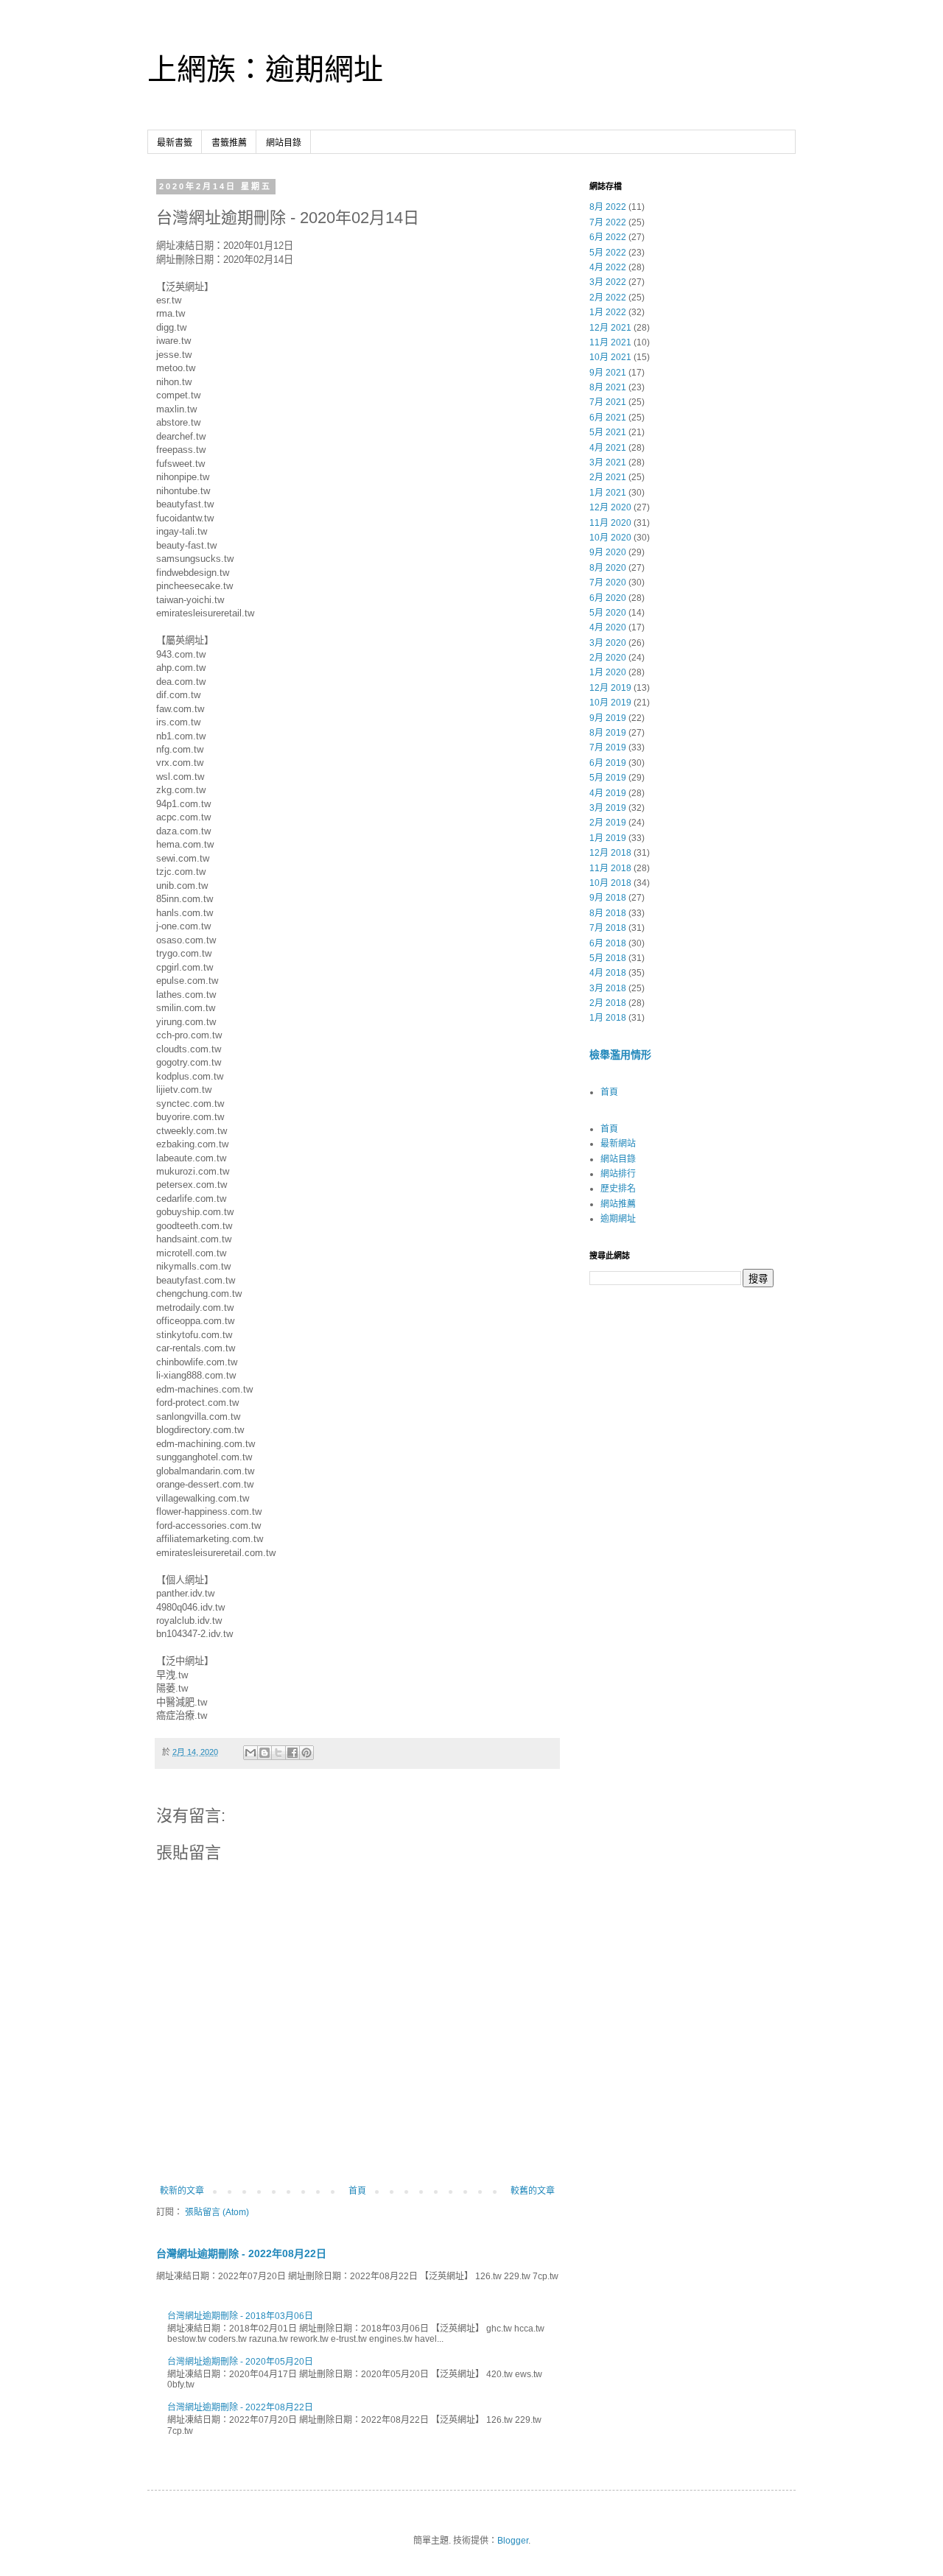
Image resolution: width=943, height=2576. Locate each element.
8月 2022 (608, 207)
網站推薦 (618, 1204)
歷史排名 (618, 1189)
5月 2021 (608, 432)
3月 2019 (608, 808)
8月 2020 (608, 568)
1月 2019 (608, 838)
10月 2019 (610, 703)
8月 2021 (608, 387)
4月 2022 (608, 267)
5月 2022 (608, 253)
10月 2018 (610, 883)
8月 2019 (608, 733)
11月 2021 (610, 342)
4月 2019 (608, 793)
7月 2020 (608, 583)
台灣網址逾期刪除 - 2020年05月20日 (240, 2362)
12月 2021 (610, 328)
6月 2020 (608, 598)
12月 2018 (610, 853)
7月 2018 (608, 928)
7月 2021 (608, 402)
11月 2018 (610, 868)
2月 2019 (608, 823)
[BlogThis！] (264, 1753)
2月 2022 (608, 298)
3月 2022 (608, 282)
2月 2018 (608, 1003)
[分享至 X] (278, 1753)
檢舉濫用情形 (620, 1055)
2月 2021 (608, 477)
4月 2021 (608, 448)
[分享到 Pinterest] (306, 1753)
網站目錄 (284, 143)
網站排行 (618, 1174)
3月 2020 (608, 643)
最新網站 (618, 1144)
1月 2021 (608, 493)
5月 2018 (608, 958)
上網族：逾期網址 (265, 69)
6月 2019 (608, 763)
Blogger (513, 2541)
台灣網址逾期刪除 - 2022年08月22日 (241, 2253)
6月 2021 (608, 418)
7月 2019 (608, 747)
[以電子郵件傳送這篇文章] (250, 1753)
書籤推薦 (229, 143)
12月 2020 (610, 507)
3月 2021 (608, 462)
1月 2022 (608, 312)
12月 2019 (610, 688)
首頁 (357, 2191)
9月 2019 (608, 718)
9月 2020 (608, 552)
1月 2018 (608, 1018)
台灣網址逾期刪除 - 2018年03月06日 (240, 2316)
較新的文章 (182, 2191)
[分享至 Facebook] (292, 1753)
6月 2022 (608, 237)
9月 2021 (608, 373)
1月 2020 (608, 672)
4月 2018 (608, 973)
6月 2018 (608, 943)
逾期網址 (618, 1219)
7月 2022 (608, 222)
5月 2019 (608, 778)
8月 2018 (608, 913)
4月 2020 (608, 627)
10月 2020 (610, 538)
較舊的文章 (533, 2191)
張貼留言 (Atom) (217, 2212)
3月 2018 (608, 988)
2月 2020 (608, 658)
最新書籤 (175, 143)
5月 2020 (608, 613)
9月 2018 (608, 898)
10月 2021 (610, 357)
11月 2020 (610, 523)
